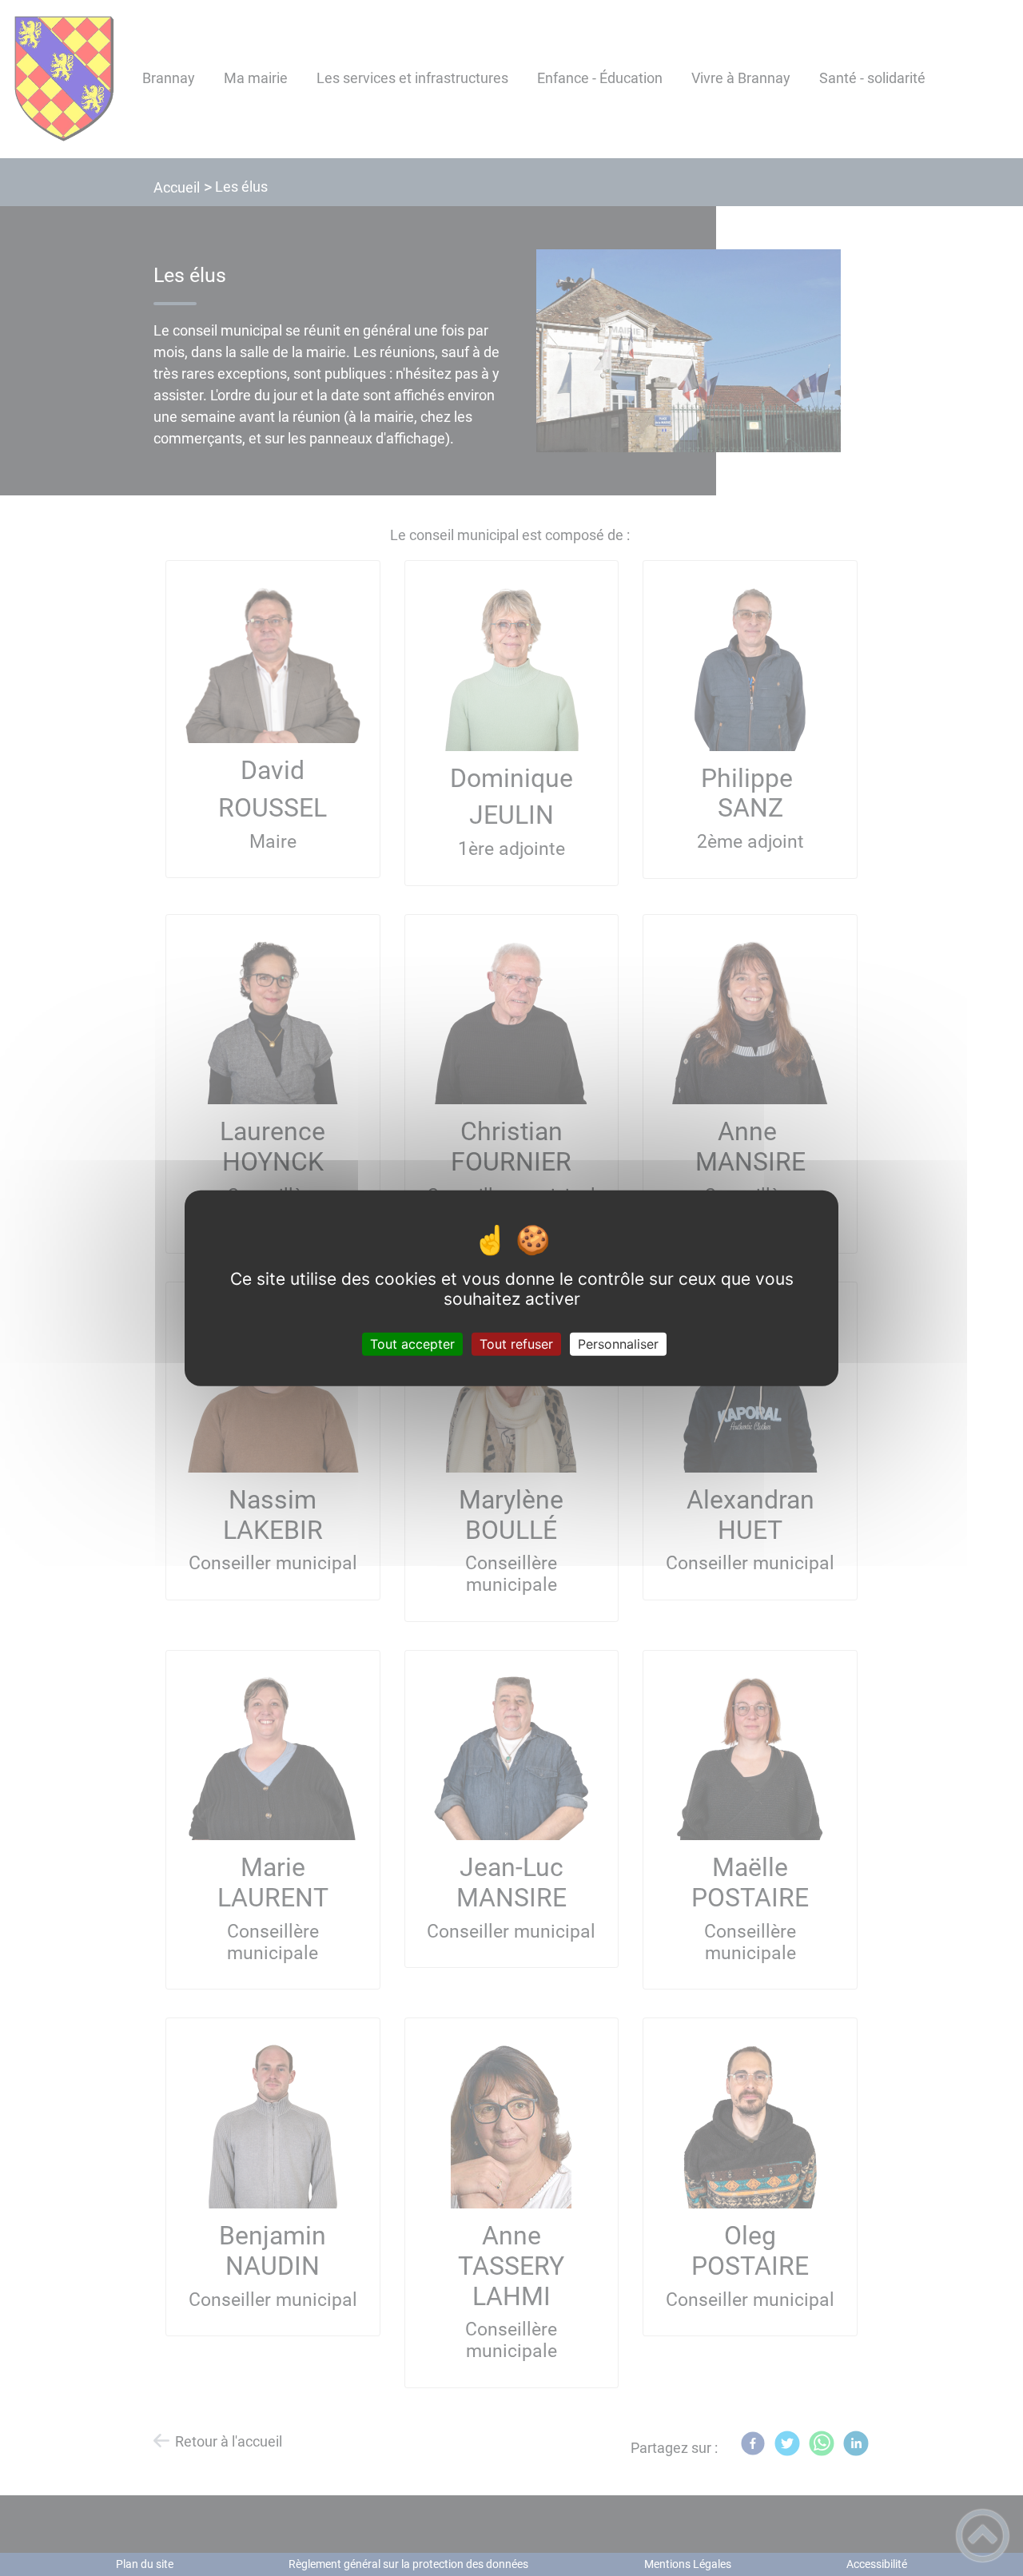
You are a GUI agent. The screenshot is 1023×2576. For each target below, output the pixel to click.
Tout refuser (516, 1343)
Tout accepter (412, 1343)
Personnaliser (618, 1343)
